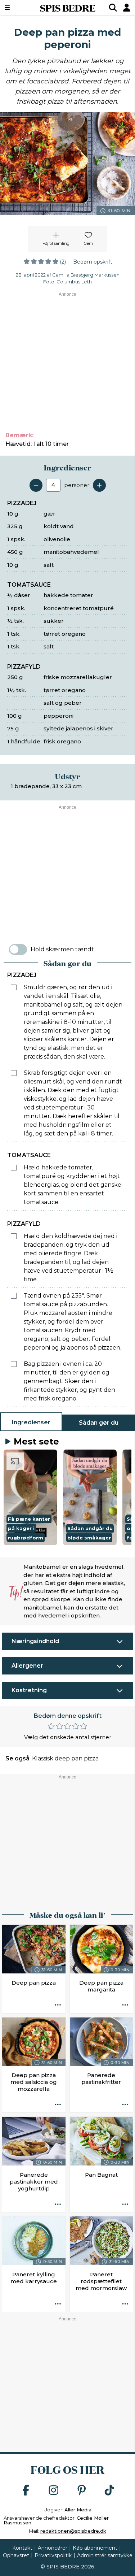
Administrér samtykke (105, 2555)
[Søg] (113, 8)
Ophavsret (16, 2555)
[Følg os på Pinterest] (82, 2491)
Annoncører (53, 2548)
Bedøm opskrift (93, 262)
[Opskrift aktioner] (58, 2006)
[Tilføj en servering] (99, 485)
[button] (30, 1497)
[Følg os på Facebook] (26, 2491)
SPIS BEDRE (68, 8)
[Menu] (16, 8)
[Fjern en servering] (36, 485)
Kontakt (22, 2548)
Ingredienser (31, 1422)
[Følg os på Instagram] (54, 2491)
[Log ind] (127, 8)
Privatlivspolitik (53, 2555)
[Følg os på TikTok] (109, 2491)
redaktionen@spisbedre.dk (73, 2531)
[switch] (18, 950)
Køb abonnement (95, 2548)
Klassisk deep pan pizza (65, 1758)
